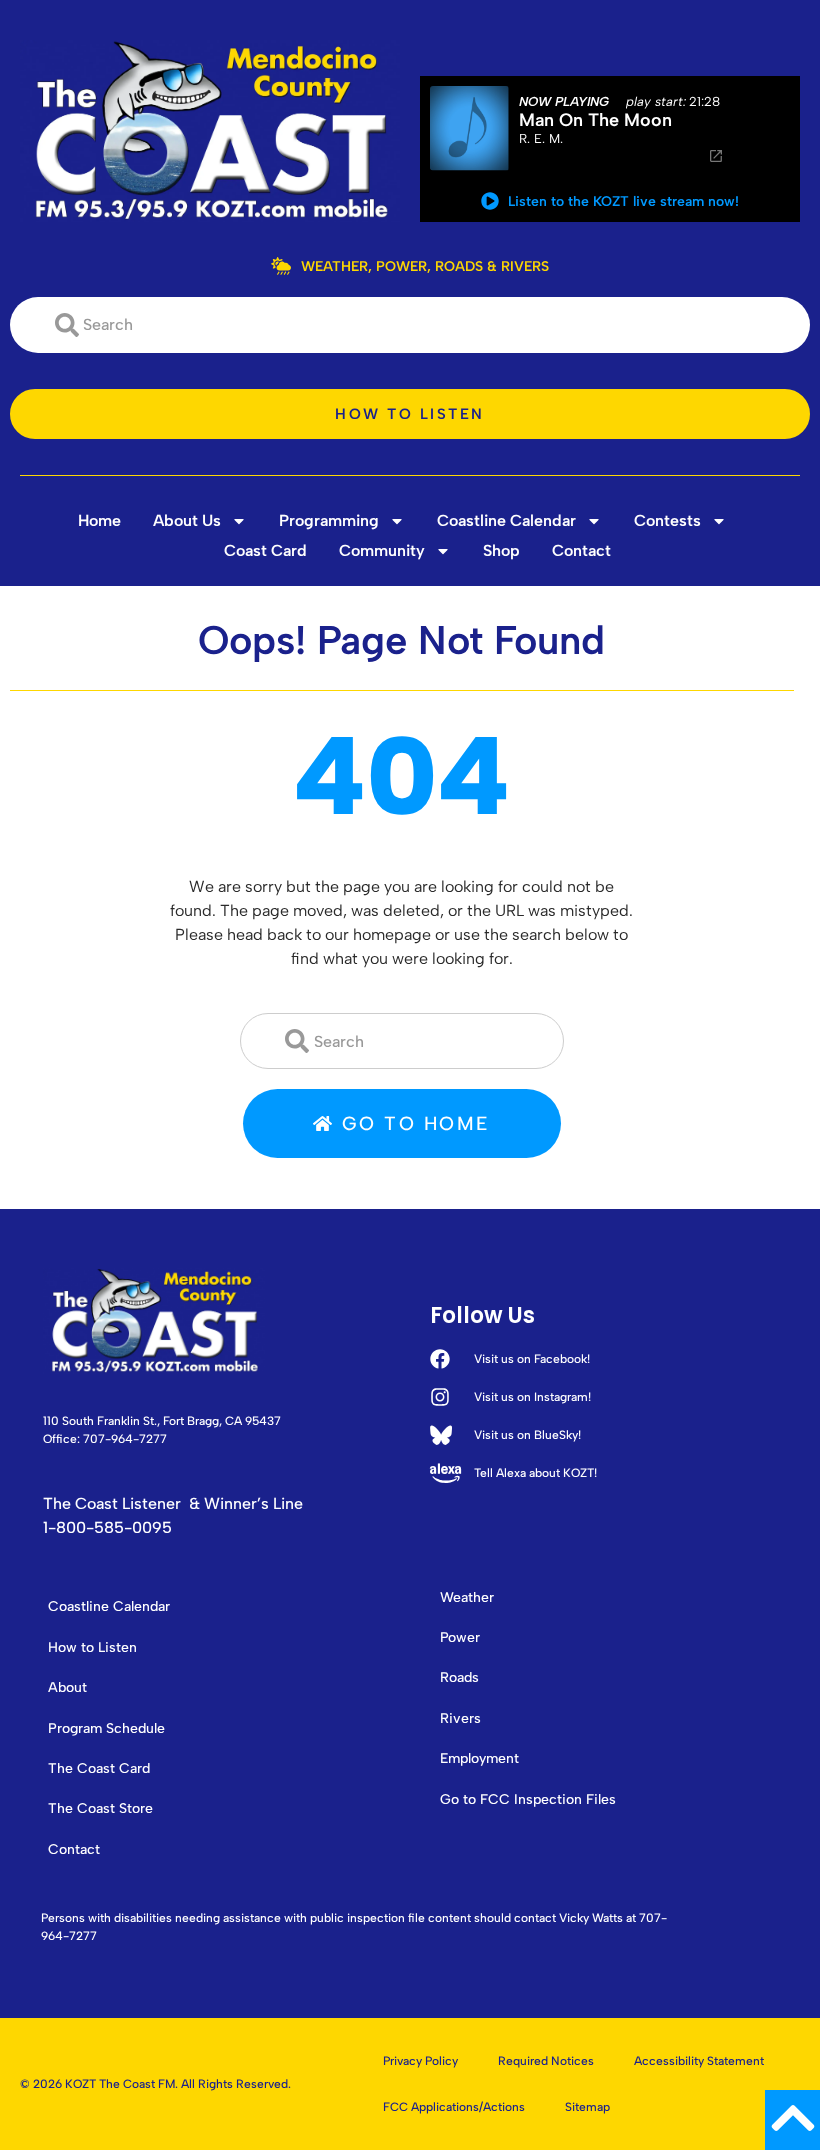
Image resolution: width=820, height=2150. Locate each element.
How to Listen (92, 1647)
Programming (329, 520)
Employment (479, 1758)
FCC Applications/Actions (454, 2107)
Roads (459, 1677)
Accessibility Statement (699, 2061)
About (67, 1687)
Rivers (460, 1718)
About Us (187, 520)
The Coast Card (99, 1768)
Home (99, 520)
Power (460, 1637)
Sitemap (587, 2107)
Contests (667, 520)
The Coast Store (100, 1808)
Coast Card (265, 550)
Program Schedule (106, 1728)
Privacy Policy (420, 2061)
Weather (467, 1597)
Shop (501, 550)
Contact (581, 550)
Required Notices (546, 2061)
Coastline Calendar (506, 520)
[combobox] (410, 325)
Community (382, 550)
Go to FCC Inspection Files (528, 1799)
